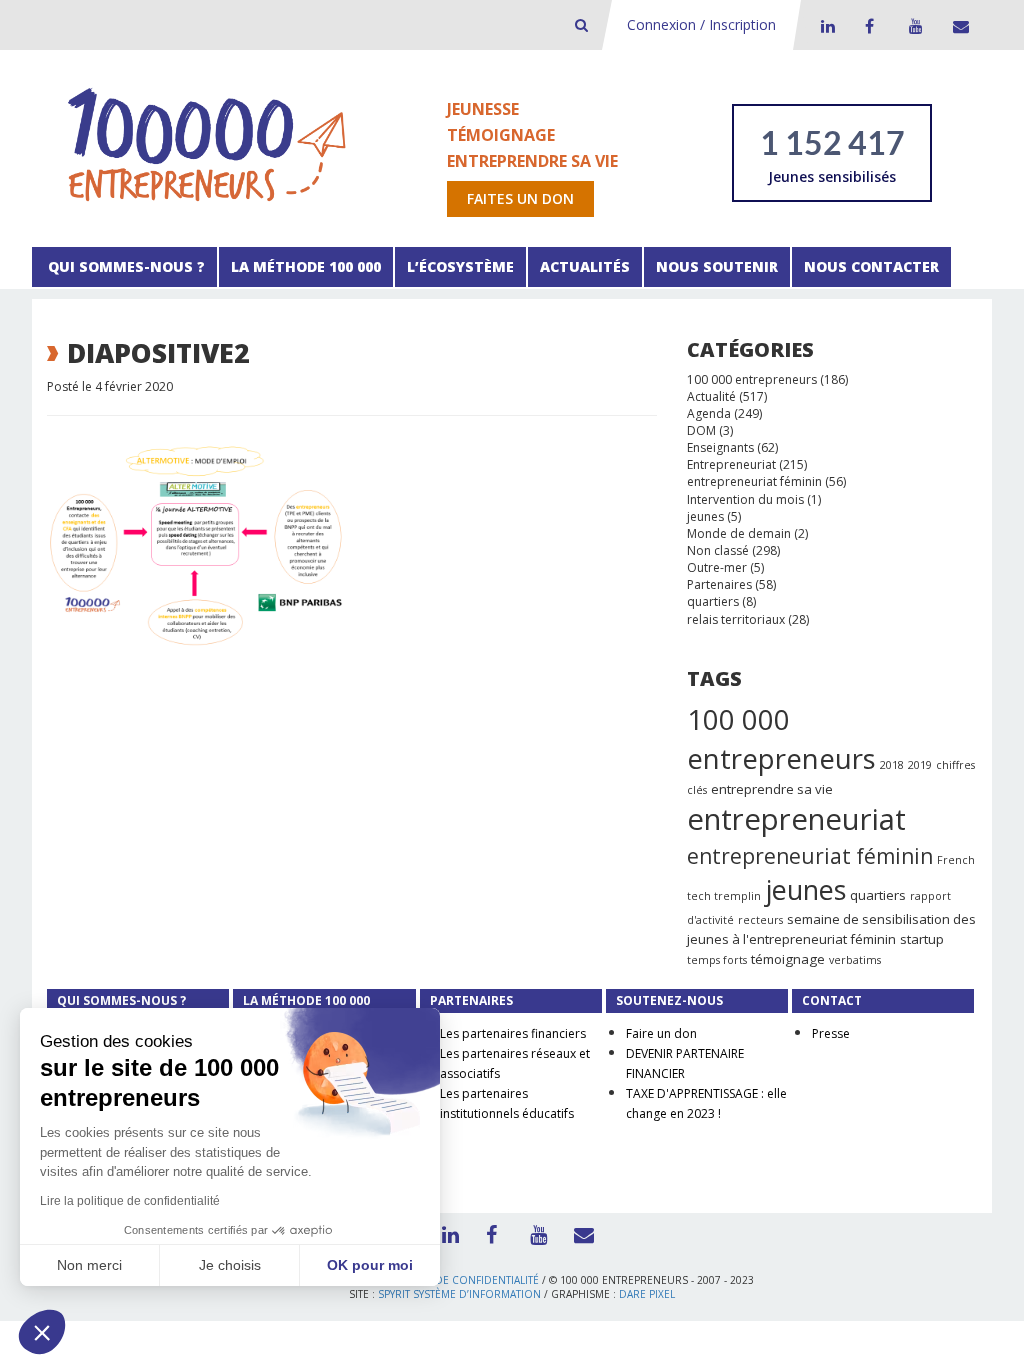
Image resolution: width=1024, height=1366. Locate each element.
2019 (920, 765)
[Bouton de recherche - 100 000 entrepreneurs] (581, 24)
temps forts (717, 960)
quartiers (713, 601)
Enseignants (720, 447)
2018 (892, 765)
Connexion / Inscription (701, 24)
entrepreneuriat (796, 819)
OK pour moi (370, 1265)
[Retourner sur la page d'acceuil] (207, 143)
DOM (701, 430)
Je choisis (230, 1265)
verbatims (855, 960)
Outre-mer (717, 567)
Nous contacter (871, 266)
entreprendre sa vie (772, 789)
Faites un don (520, 198)
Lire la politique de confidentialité (130, 1201)
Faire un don (661, 1033)
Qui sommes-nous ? (124, 266)
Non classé (718, 550)
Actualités (585, 266)
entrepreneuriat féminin (754, 481)
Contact (957, 26)
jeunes (705, 516)
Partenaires (719, 584)
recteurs (760, 920)
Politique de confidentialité (458, 1280)
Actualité (711, 396)
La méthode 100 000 (306, 266)
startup (922, 939)
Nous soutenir (717, 266)
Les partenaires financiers (513, 1033)
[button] (42, 1332)
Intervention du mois (745, 499)
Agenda (709, 413)
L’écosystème (460, 266)
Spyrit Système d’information (459, 1294)
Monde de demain (739, 533)
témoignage (788, 959)
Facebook (869, 26)
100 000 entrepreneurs (752, 379)
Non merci (89, 1265)
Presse (831, 1033)
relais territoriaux (736, 619)
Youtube (913, 26)
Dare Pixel (647, 1294)
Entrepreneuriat (731, 464)
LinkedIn (825, 26)
